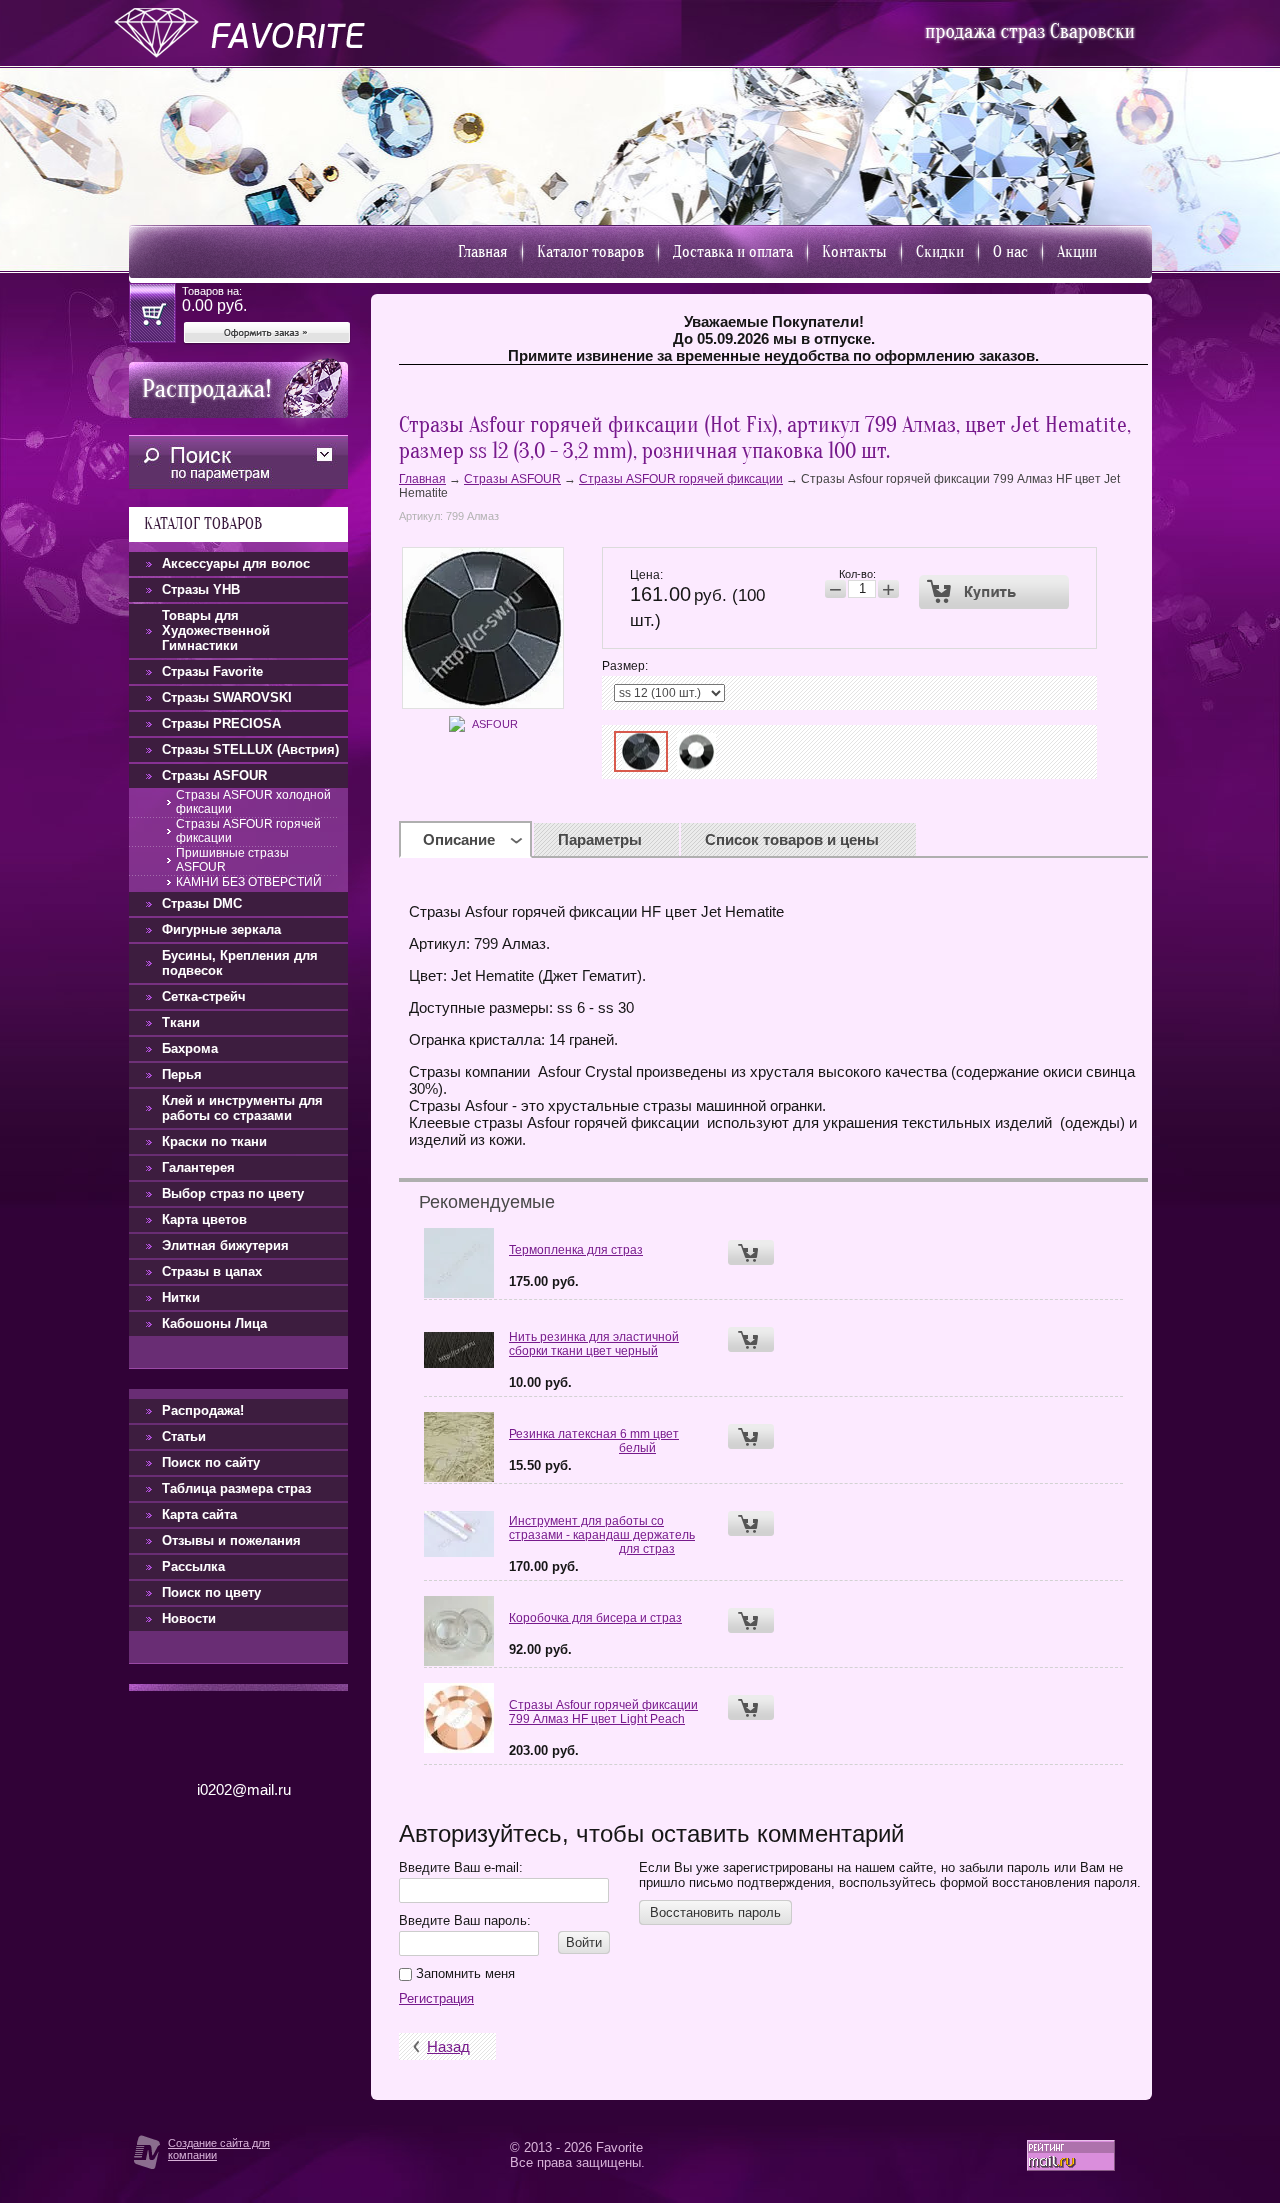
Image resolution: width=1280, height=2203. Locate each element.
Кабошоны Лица (214, 1323)
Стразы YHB (201, 589)
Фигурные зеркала (221, 929)
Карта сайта (199, 1514)
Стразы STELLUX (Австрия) (250, 749)
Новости (189, 1618)
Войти (584, 1942)
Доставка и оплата (733, 252)
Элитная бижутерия (225, 1245)
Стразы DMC (202, 903)
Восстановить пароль (715, 1912)
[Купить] (994, 592)
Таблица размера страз (236, 1488)
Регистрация (436, 1998)
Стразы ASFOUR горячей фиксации (681, 479)
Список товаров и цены (792, 839)
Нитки (181, 1297)
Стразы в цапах (212, 1271)
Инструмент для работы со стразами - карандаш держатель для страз (602, 1535)
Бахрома (190, 1048)
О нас (1010, 252)
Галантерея (198, 1167)
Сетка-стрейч (204, 996)
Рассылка (193, 1566)
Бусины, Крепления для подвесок (240, 963)
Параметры (600, 839)
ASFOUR (495, 724)
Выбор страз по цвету (233, 1193)
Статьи (184, 1436)
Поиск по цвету (211, 1592)
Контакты (854, 252)
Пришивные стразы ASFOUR (232, 860)
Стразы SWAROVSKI (227, 697)
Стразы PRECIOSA (221, 723)
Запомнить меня (463, 1973)
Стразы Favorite (212, 671)
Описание (459, 839)
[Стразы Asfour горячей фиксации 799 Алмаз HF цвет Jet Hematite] (641, 751)
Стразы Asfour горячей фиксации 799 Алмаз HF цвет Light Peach (603, 1712)
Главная (483, 252)
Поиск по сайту (211, 1462)
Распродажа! (203, 1410)
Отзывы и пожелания (231, 1540)
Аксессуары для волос (236, 563)
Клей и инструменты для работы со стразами (242, 1108)
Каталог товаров (590, 252)
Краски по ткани (214, 1141)
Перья (182, 1074)
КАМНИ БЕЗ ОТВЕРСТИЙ (249, 882)
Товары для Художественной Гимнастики (216, 630)
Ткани (181, 1022)
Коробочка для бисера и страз (595, 1618)
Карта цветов (204, 1219)
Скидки (940, 252)
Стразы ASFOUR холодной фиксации (253, 802)
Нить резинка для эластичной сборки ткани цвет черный (594, 1344)
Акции (1077, 252)
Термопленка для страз (576, 1250)
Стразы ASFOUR (512, 479)
